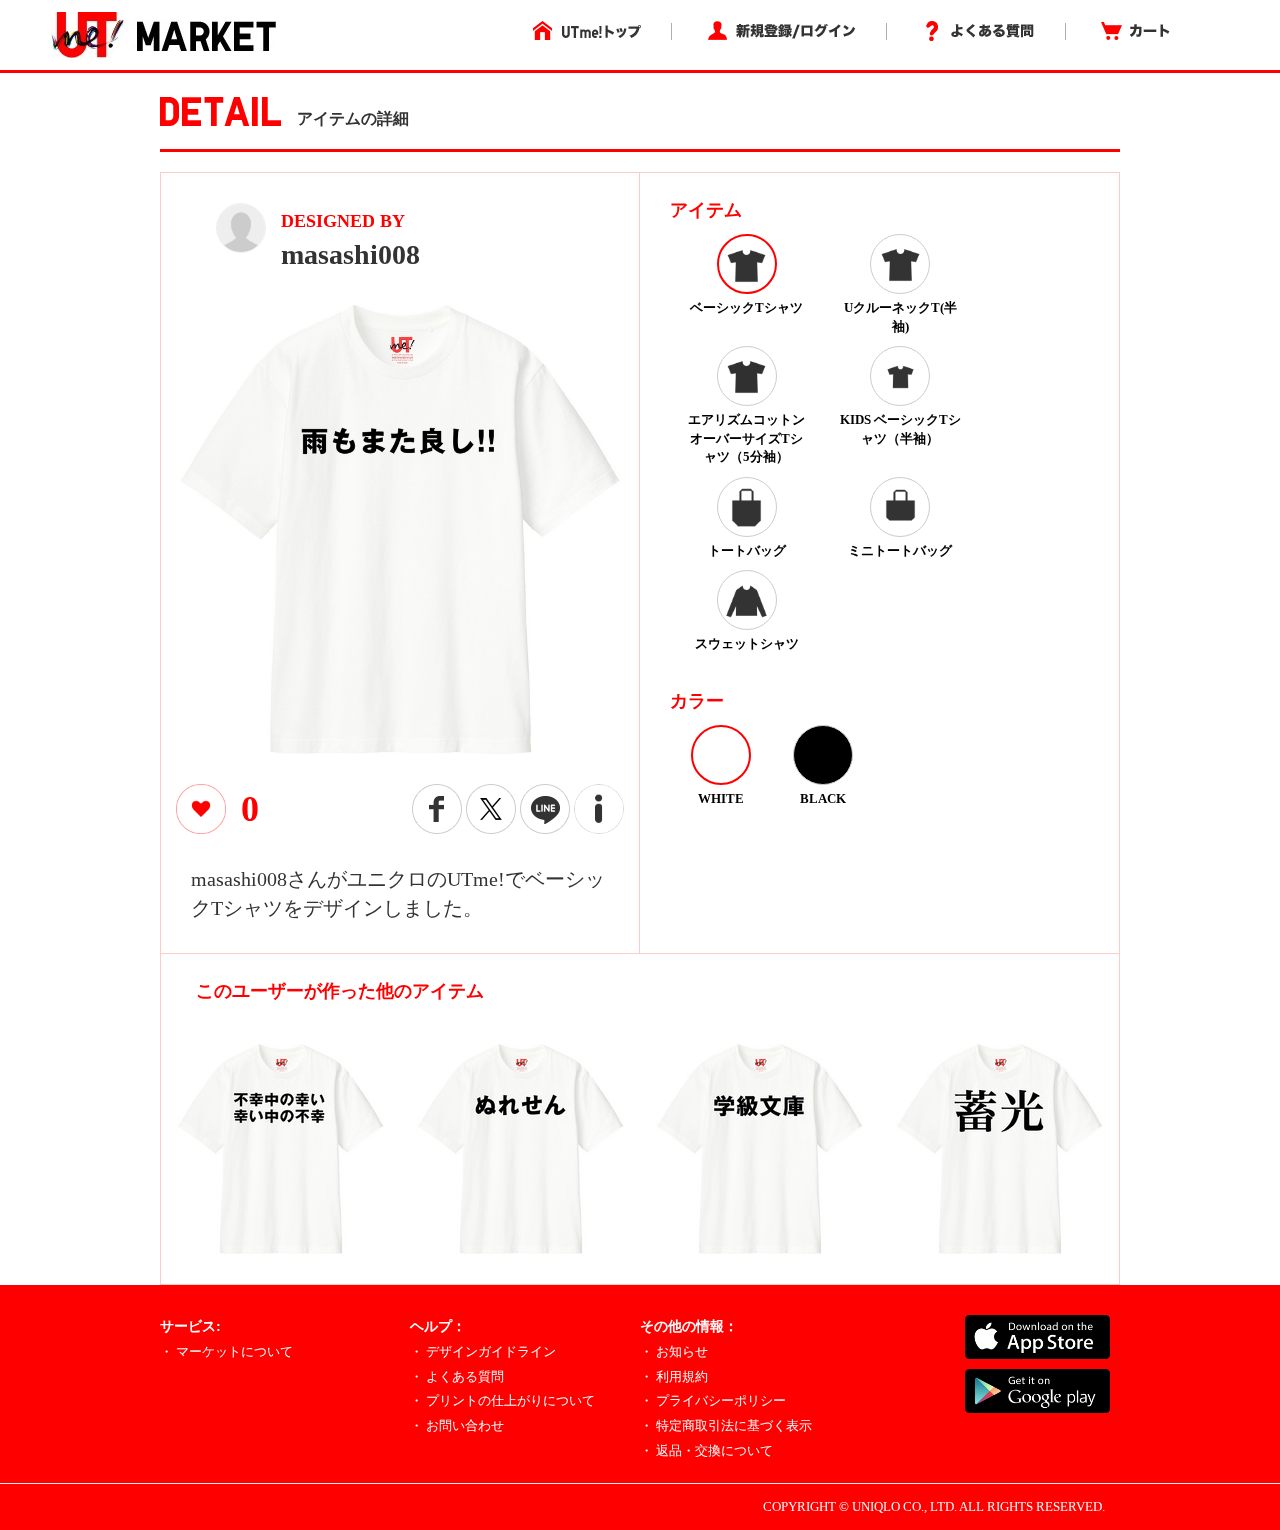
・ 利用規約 (674, 1376)
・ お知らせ (674, 1351)
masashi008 (350, 254)
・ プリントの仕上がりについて (502, 1400)
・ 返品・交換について (706, 1450)
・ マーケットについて (226, 1351)
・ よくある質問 (457, 1376)
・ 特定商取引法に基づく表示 (726, 1425)
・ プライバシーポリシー (713, 1400)
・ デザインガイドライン (483, 1351)
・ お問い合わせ (457, 1425)
